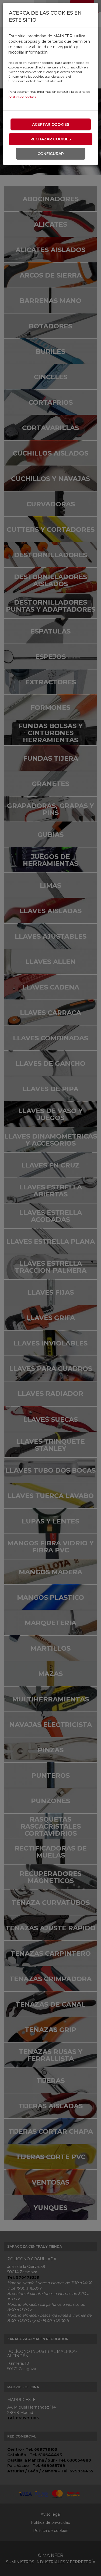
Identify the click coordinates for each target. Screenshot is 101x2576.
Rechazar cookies (51, 139)
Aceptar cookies (51, 124)
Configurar (51, 154)
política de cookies (22, 97)
